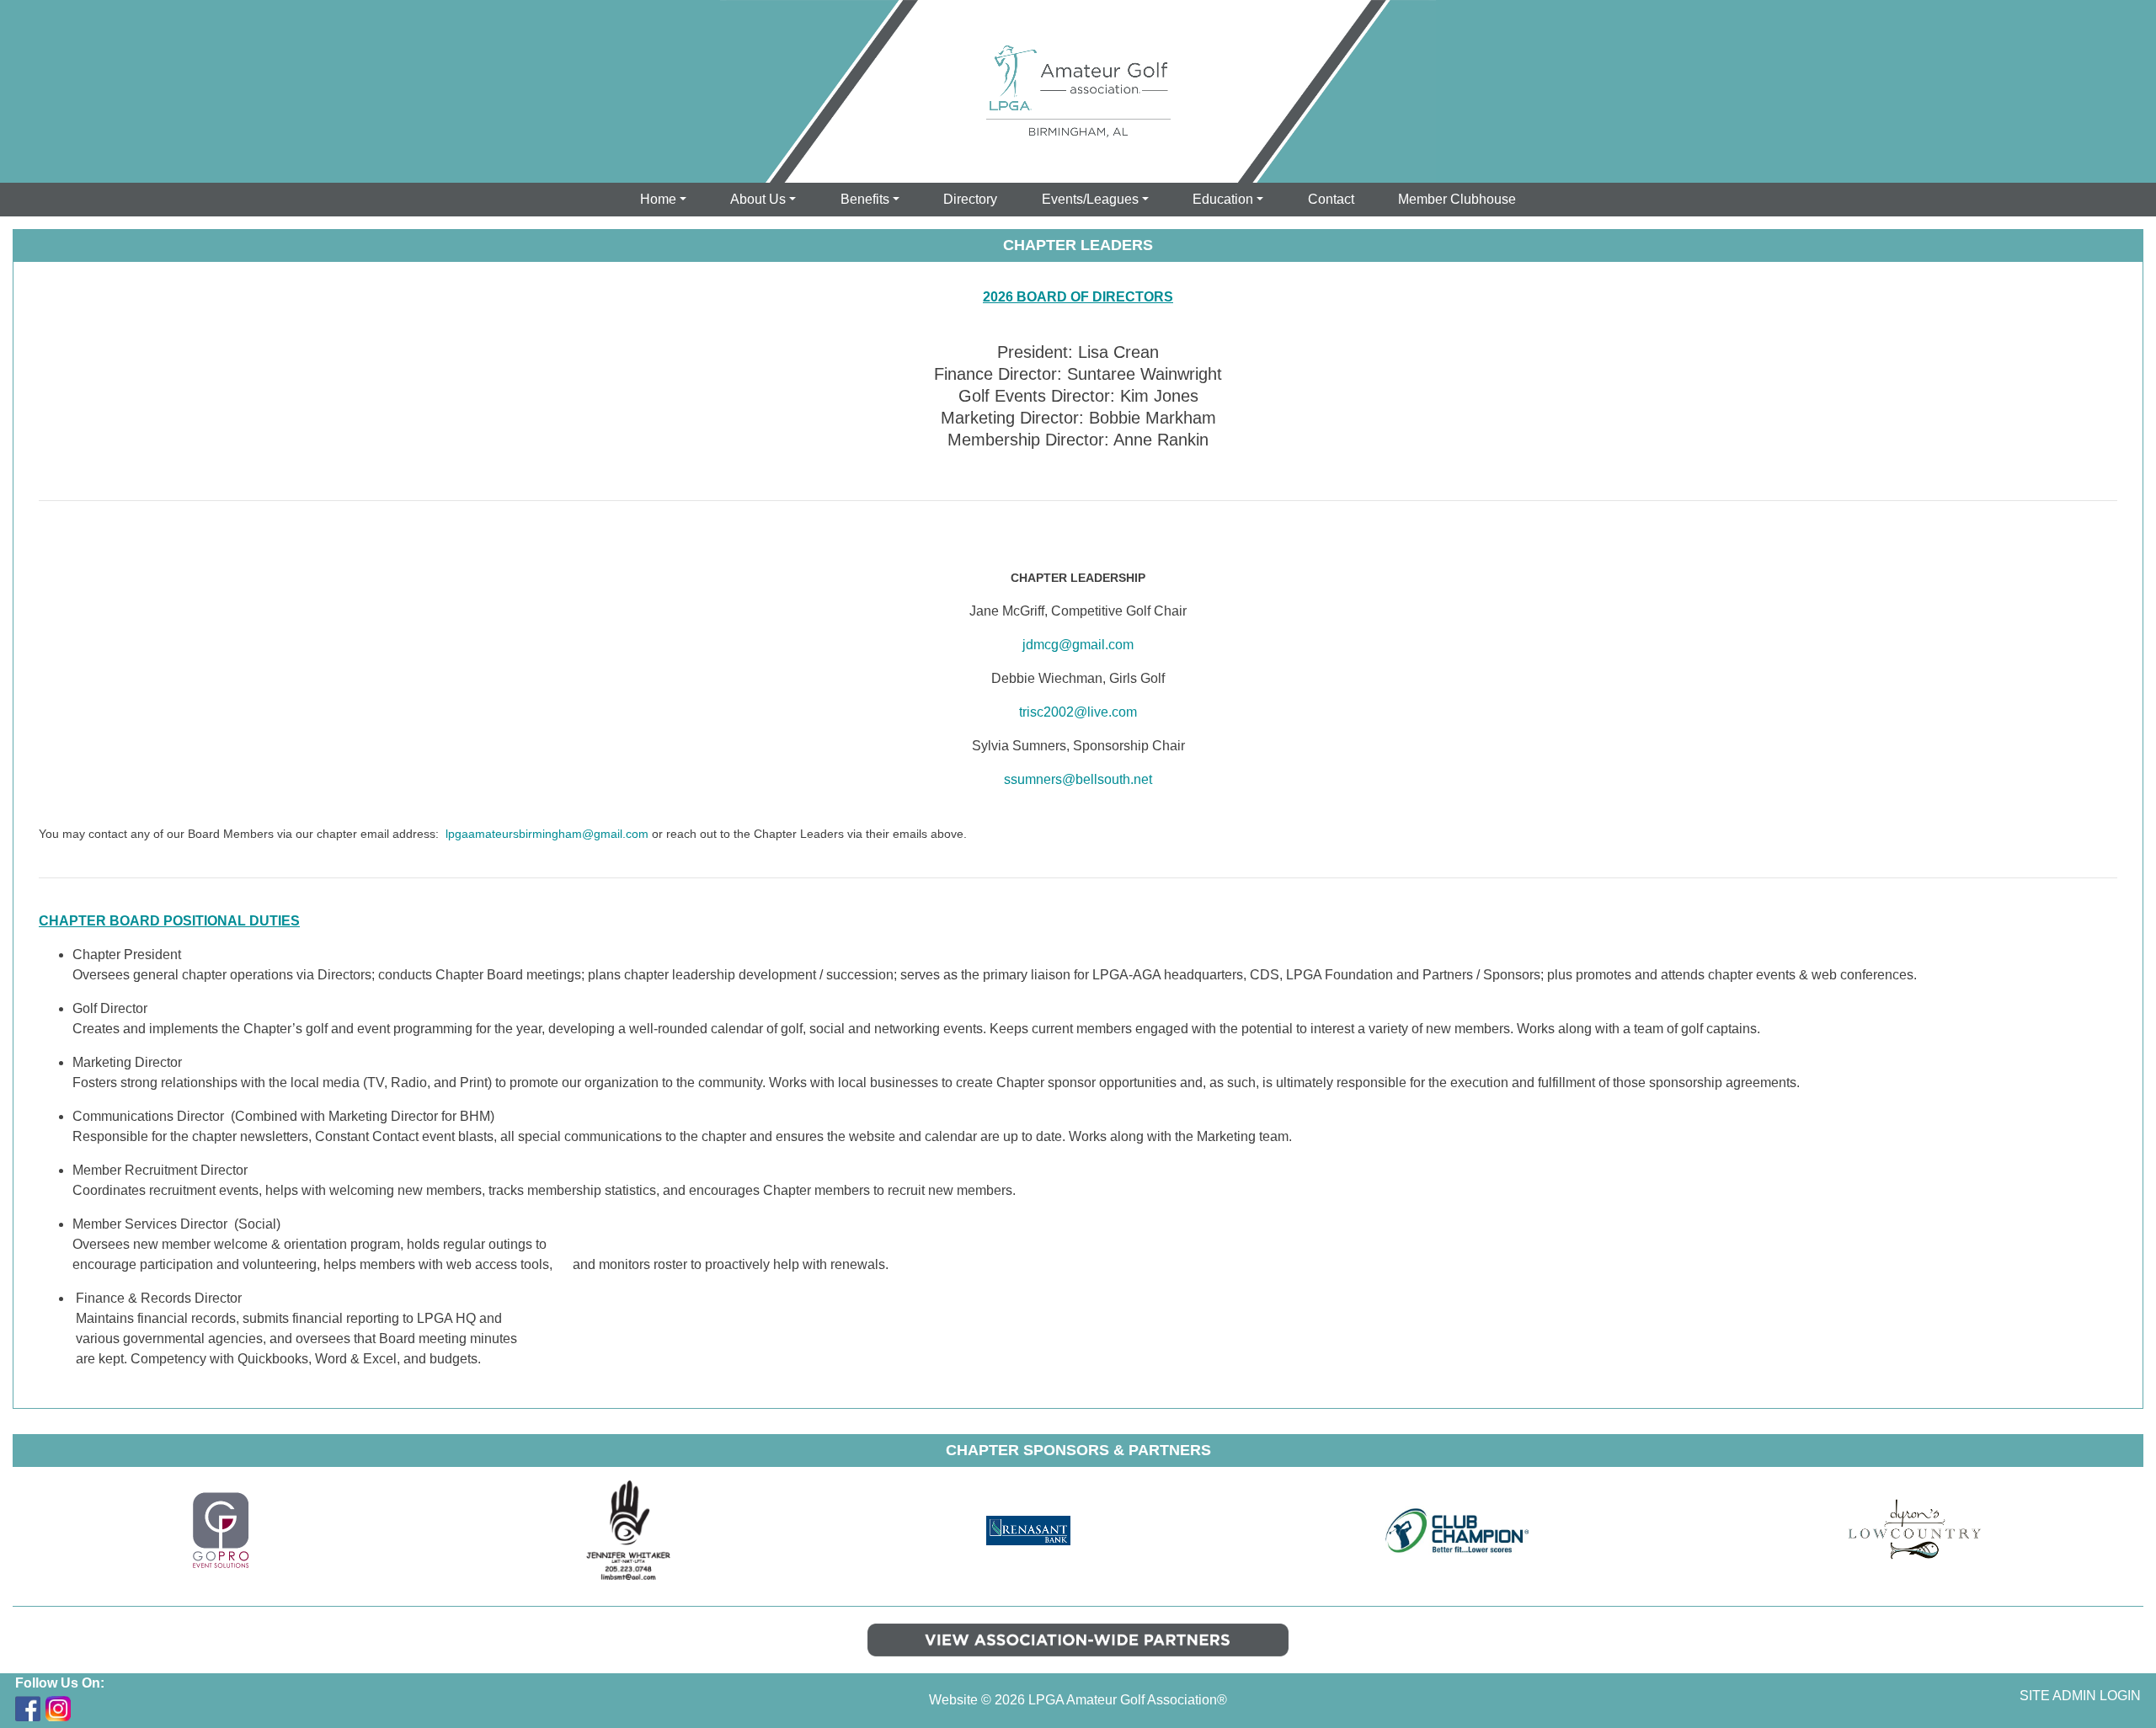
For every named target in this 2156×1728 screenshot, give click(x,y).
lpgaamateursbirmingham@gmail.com (547, 834)
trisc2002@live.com (1078, 712)
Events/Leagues (1090, 199)
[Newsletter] (88, 1709)
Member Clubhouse (1457, 199)
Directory (970, 199)
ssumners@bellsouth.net (1078, 779)
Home (658, 199)
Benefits (865, 199)
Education (1223, 199)
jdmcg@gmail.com (1078, 645)
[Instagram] (58, 1709)
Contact (1331, 199)
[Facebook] (28, 1709)
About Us (758, 199)
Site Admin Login (2080, 1696)
